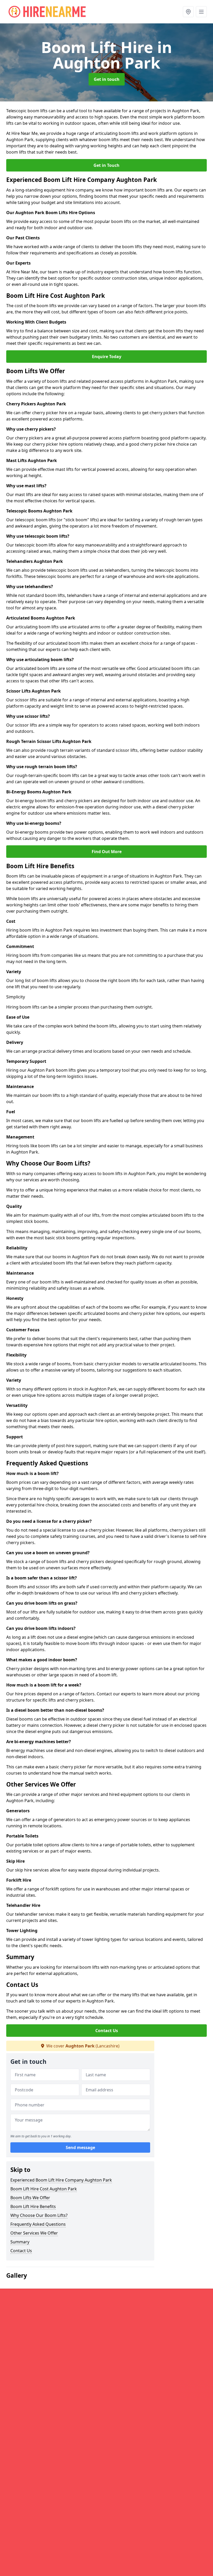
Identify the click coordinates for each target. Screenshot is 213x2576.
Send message (80, 2147)
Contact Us (107, 2031)
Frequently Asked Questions (38, 2224)
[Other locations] (188, 12)
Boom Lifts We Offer (30, 2198)
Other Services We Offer (34, 2233)
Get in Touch (106, 165)
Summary (20, 2242)
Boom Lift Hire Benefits (33, 2206)
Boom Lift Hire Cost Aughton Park (44, 2189)
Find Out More (107, 852)
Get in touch (107, 79)
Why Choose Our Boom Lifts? (39, 2215)
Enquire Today (107, 357)
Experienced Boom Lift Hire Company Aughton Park (61, 2180)
